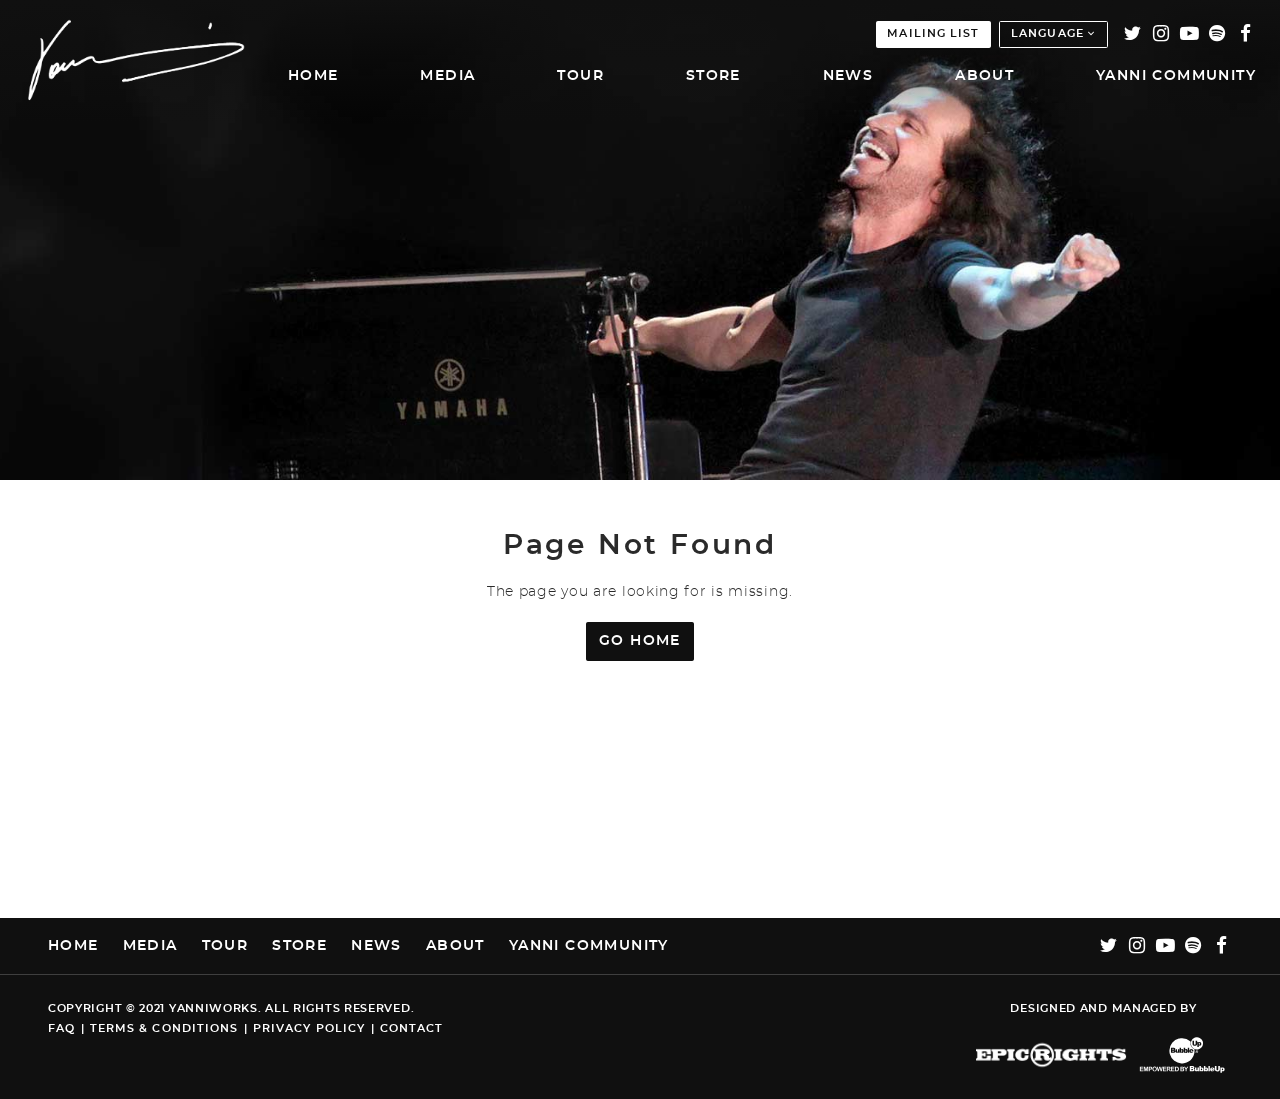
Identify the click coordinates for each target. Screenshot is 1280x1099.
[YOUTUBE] (1189, 34)
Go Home (640, 641)
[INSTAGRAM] (1161, 34)
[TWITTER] (1133, 34)
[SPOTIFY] (1218, 34)
